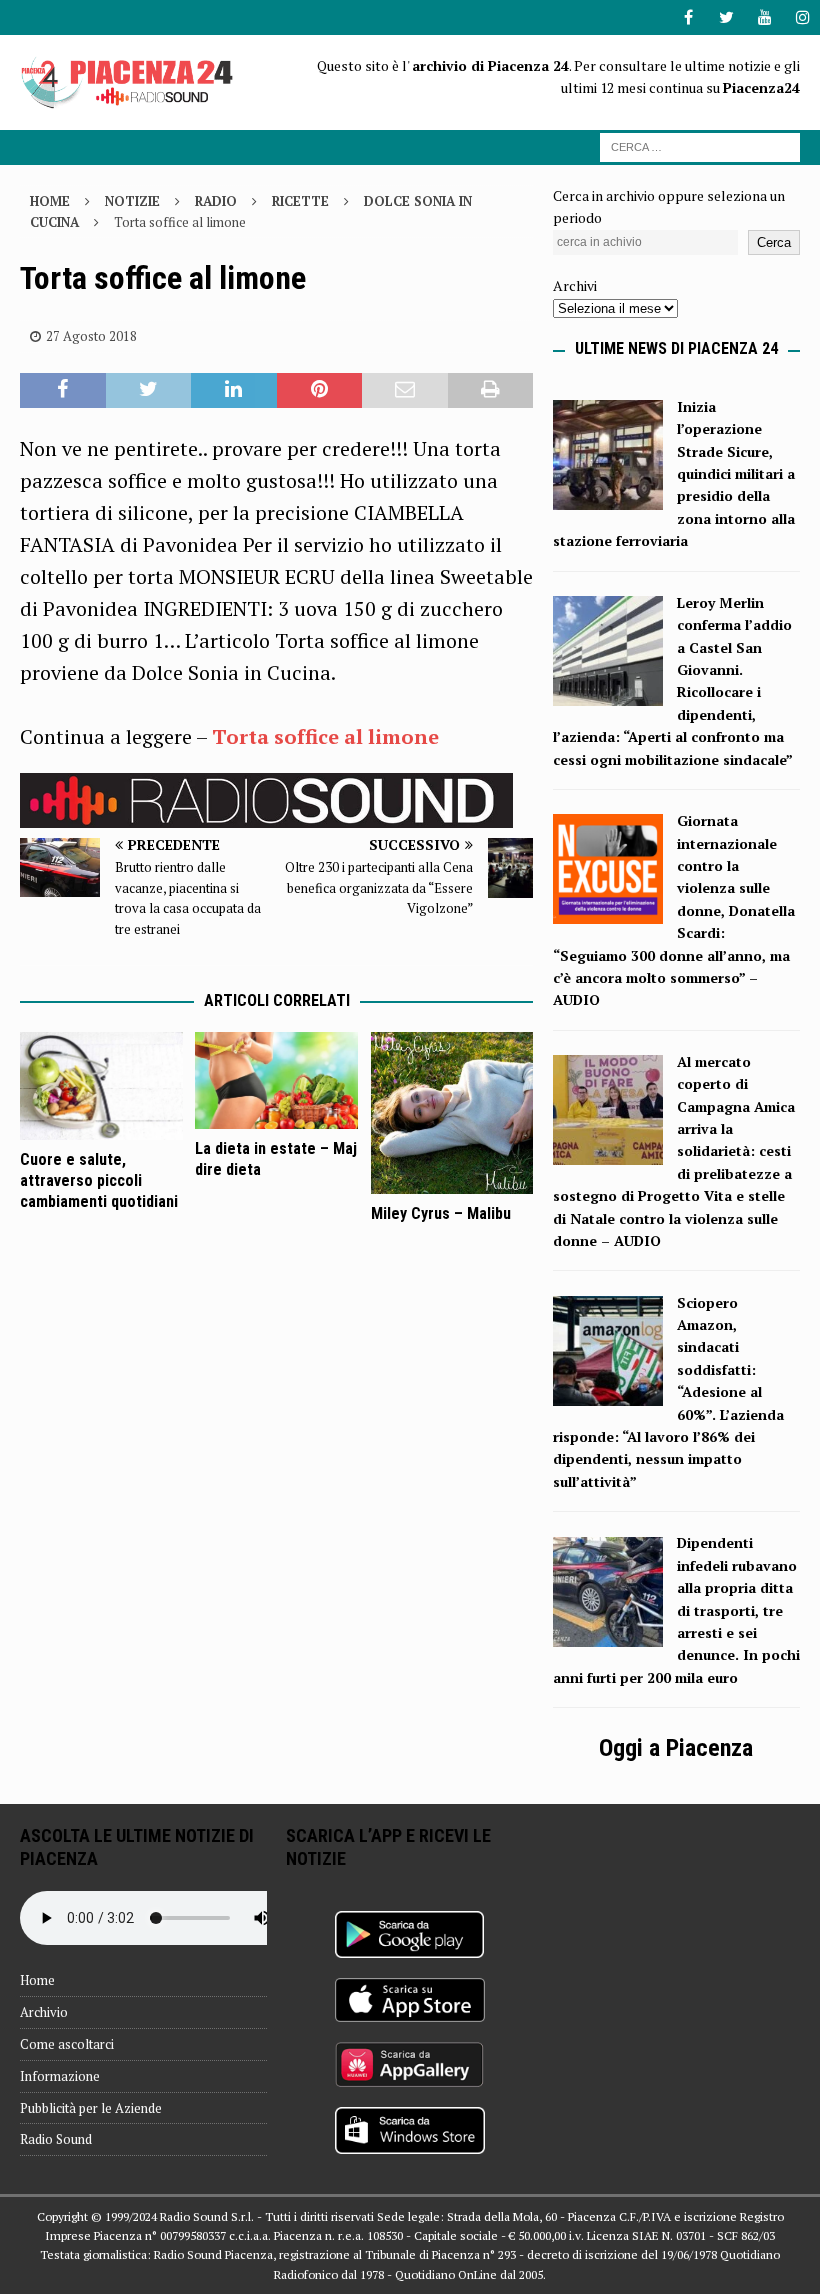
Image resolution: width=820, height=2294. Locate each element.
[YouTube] (764, 17)
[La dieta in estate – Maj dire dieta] (276, 1080)
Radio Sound (56, 2139)
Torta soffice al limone (325, 736)
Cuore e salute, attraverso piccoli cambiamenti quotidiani (99, 1180)
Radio (216, 201)
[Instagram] (802, 17)
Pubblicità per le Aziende (91, 2108)
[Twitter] (726, 17)
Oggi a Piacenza (676, 1748)
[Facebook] (688, 17)
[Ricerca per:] (700, 145)
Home (37, 1980)
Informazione (60, 2076)
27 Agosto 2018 (91, 336)
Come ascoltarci (67, 2044)
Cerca (774, 242)
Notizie (132, 201)
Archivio (44, 2012)
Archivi (575, 285)
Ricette (300, 201)
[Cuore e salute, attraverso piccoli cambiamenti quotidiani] (101, 1086)
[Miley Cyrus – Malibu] (452, 1113)
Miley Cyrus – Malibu (441, 1213)
